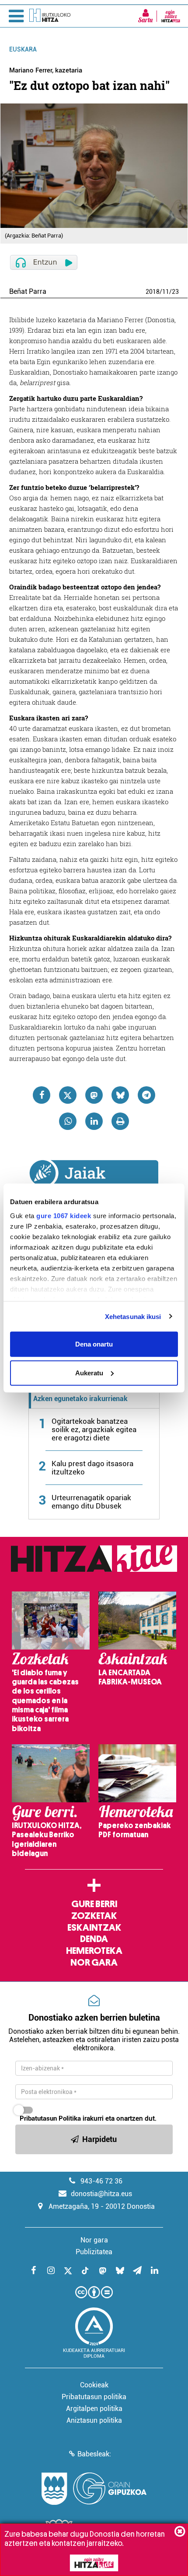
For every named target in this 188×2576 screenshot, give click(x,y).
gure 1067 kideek (64, 1215)
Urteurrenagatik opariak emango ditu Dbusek (91, 1502)
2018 (153, 292)
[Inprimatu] (120, 1121)
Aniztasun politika (94, 2420)
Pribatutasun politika (94, 2397)
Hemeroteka (94, 1951)
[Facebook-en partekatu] (42, 1095)
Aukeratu (89, 1372)
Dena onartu (94, 1344)
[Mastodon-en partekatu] (94, 1095)
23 (175, 292)
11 (166, 292)
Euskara (23, 49)
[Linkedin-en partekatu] (94, 1121)
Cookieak (94, 2385)
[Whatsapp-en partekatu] (68, 1121)
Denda (94, 1939)
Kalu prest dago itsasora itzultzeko (92, 1468)
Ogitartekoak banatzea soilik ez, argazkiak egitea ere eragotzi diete (94, 1429)
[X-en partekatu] (68, 1095)
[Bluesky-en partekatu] (120, 1095)
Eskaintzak (94, 1928)
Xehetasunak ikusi (133, 1316)
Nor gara (94, 1963)
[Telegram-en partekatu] (146, 1095)
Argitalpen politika (94, 2409)
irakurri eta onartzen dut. (88, 2118)
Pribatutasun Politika (50, 2118)
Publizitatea (94, 2252)
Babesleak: (94, 2454)
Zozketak (94, 1916)
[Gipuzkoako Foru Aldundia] (94, 2489)
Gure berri (94, 1904)
